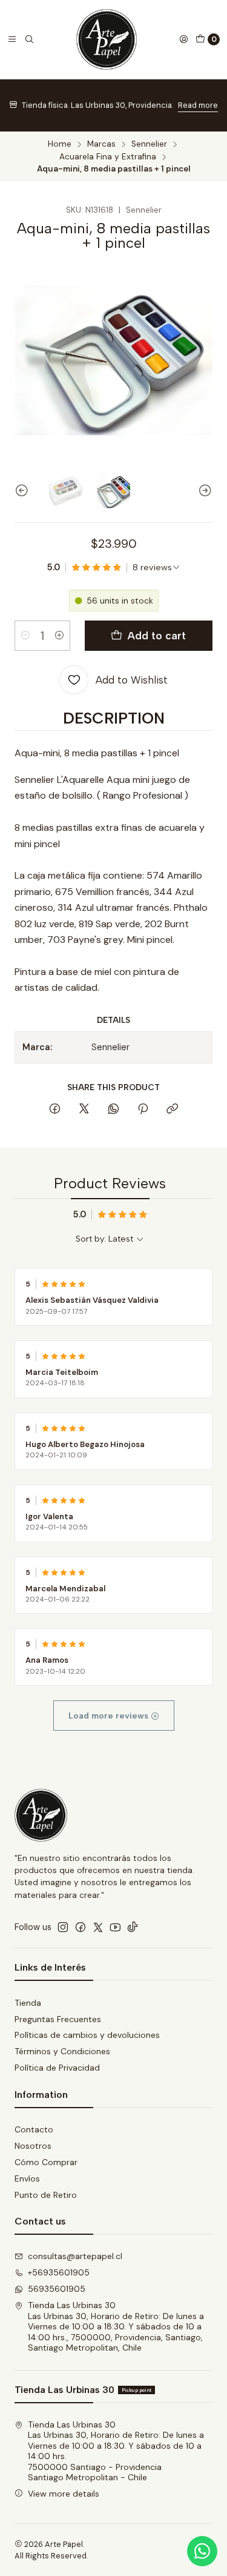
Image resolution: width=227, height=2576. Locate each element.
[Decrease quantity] (25, 636)
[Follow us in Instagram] (63, 1927)
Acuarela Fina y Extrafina (108, 157)
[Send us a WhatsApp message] (202, 2551)
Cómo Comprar (46, 2162)
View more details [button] (64, 2494)
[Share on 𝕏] (84, 1110)
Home (60, 144)
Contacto (34, 2129)
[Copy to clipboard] (172, 1110)
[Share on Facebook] (55, 1110)
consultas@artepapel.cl (75, 2256)
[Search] (29, 39)
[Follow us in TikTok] (133, 1927)
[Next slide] (203, 491)
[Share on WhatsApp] (113, 1110)
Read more (198, 105)
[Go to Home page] (107, 39)
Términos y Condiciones (62, 2051)
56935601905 (57, 2289)
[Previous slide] (24, 491)
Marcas (101, 144)
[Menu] (12, 39)
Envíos (27, 2178)
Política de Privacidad (57, 2068)
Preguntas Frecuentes (58, 2019)
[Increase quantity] (59, 636)
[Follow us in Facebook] (81, 1927)
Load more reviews (110, 1716)
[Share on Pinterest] (143, 1110)
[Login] (183, 39)
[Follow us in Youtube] (115, 1927)
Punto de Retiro (46, 2195)
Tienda (28, 2003)
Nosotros (33, 2146)
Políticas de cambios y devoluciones (87, 2035)
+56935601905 (59, 2272)
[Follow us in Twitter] (98, 1927)
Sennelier (149, 144)
